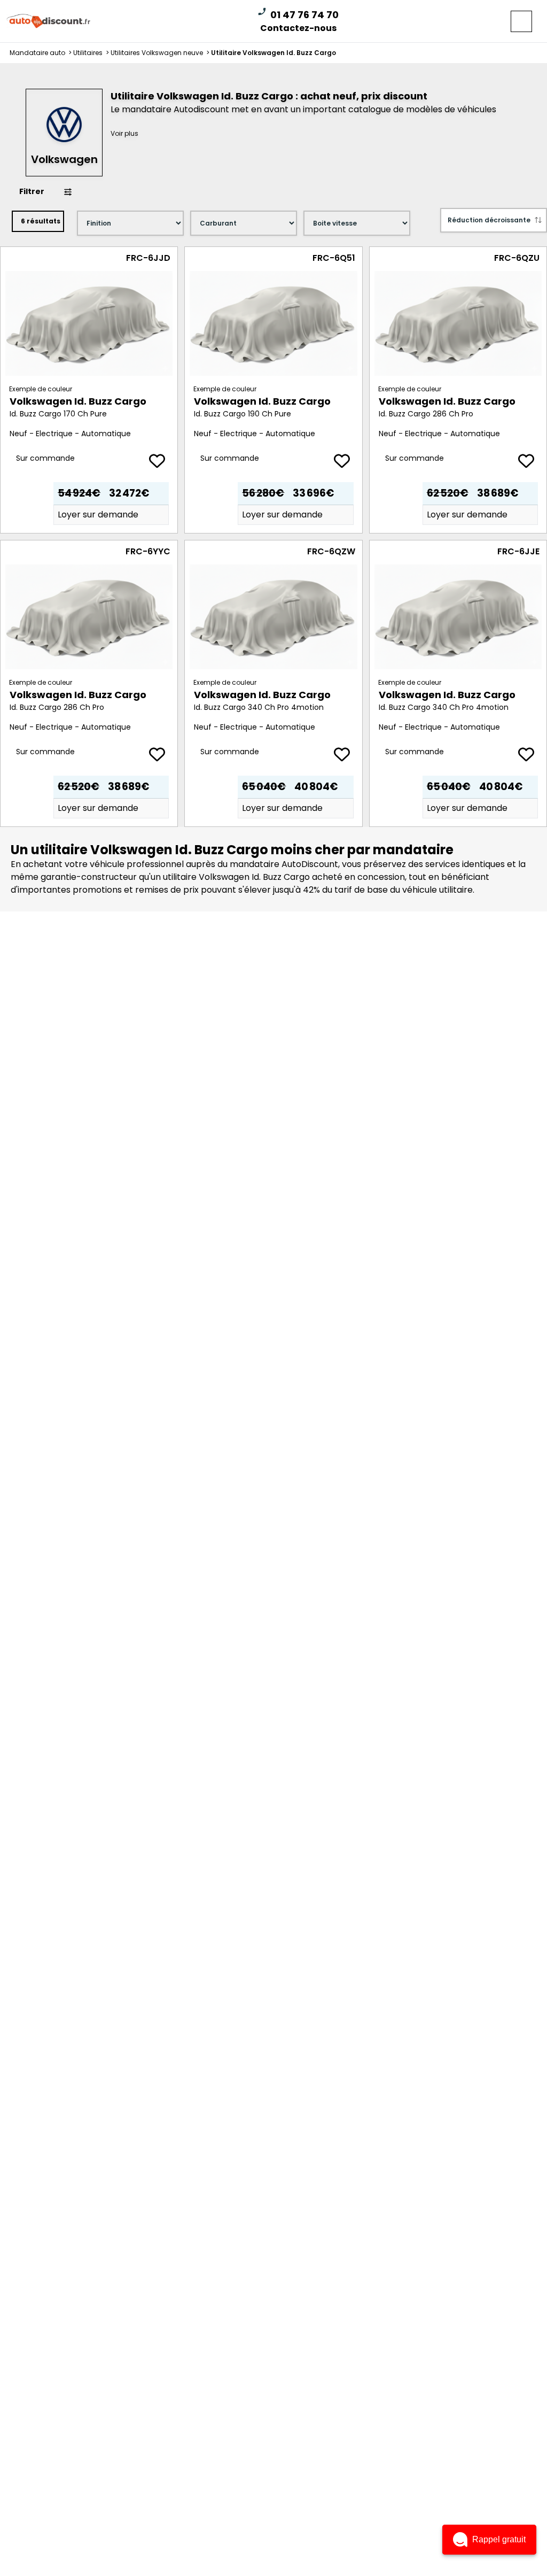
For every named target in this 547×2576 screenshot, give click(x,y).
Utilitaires (92, 53)
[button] (489, 2540)
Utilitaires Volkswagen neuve (161, 53)
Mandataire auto (41, 53)
